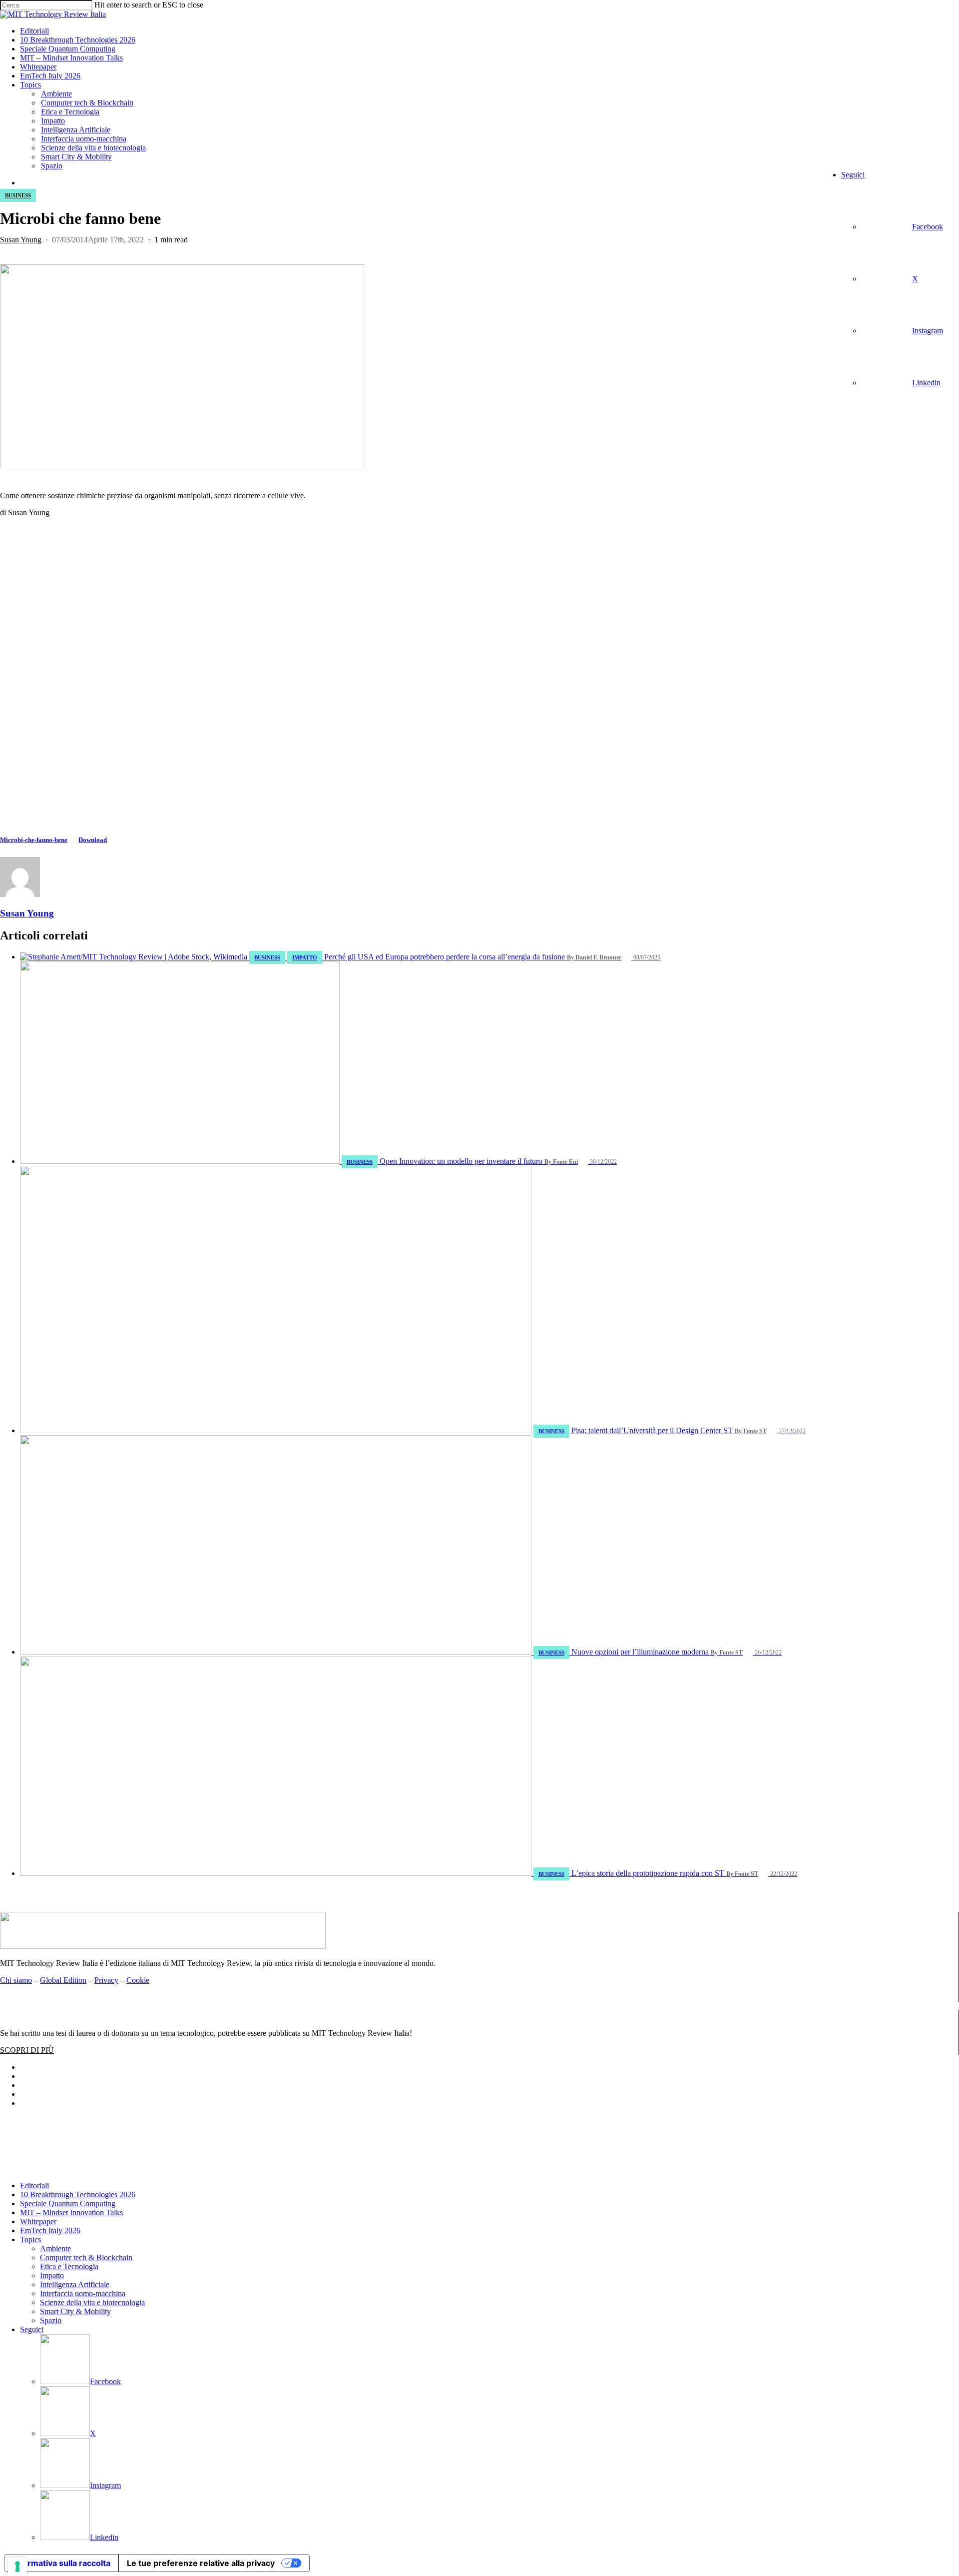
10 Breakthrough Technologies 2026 (78, 2194)
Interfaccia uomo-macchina (83, 2293)
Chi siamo (16, 1980)
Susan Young (21, 240)
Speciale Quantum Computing (68, 2203)
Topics (30, 2239)
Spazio (51, 2320)
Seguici (32, 2329)
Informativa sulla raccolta (61, 2563)
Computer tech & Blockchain (86, 2257)
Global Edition (63, 1980)
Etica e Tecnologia (69, 2266)
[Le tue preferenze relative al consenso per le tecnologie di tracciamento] (17, 2567)
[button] (27, 2050)
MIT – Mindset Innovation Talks (71, 2212)
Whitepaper (38, 2221)
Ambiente (55, 2248)
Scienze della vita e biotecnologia (92, 2302)
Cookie (138, 1980)
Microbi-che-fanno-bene (34, 840)
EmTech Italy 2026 (50, 2230)
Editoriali (34, 2185)
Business (18, 195)
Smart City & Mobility (75, 2311)
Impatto (52, 2275)
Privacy (106, 1980)
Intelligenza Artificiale (75, 2284)
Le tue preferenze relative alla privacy (201, 2563)
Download (93, 840)
